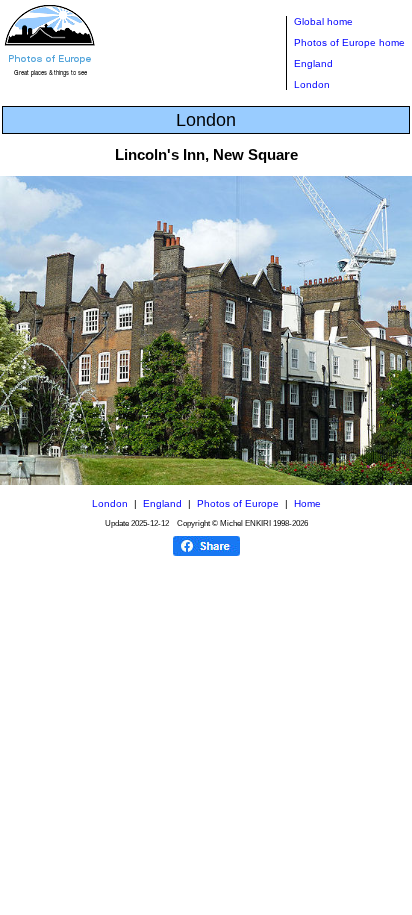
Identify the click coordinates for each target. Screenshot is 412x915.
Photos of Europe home (349, 42)
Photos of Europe (238, 503)
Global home (323, 21)
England (313, 63)
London (312, 84)
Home (307, 503)
